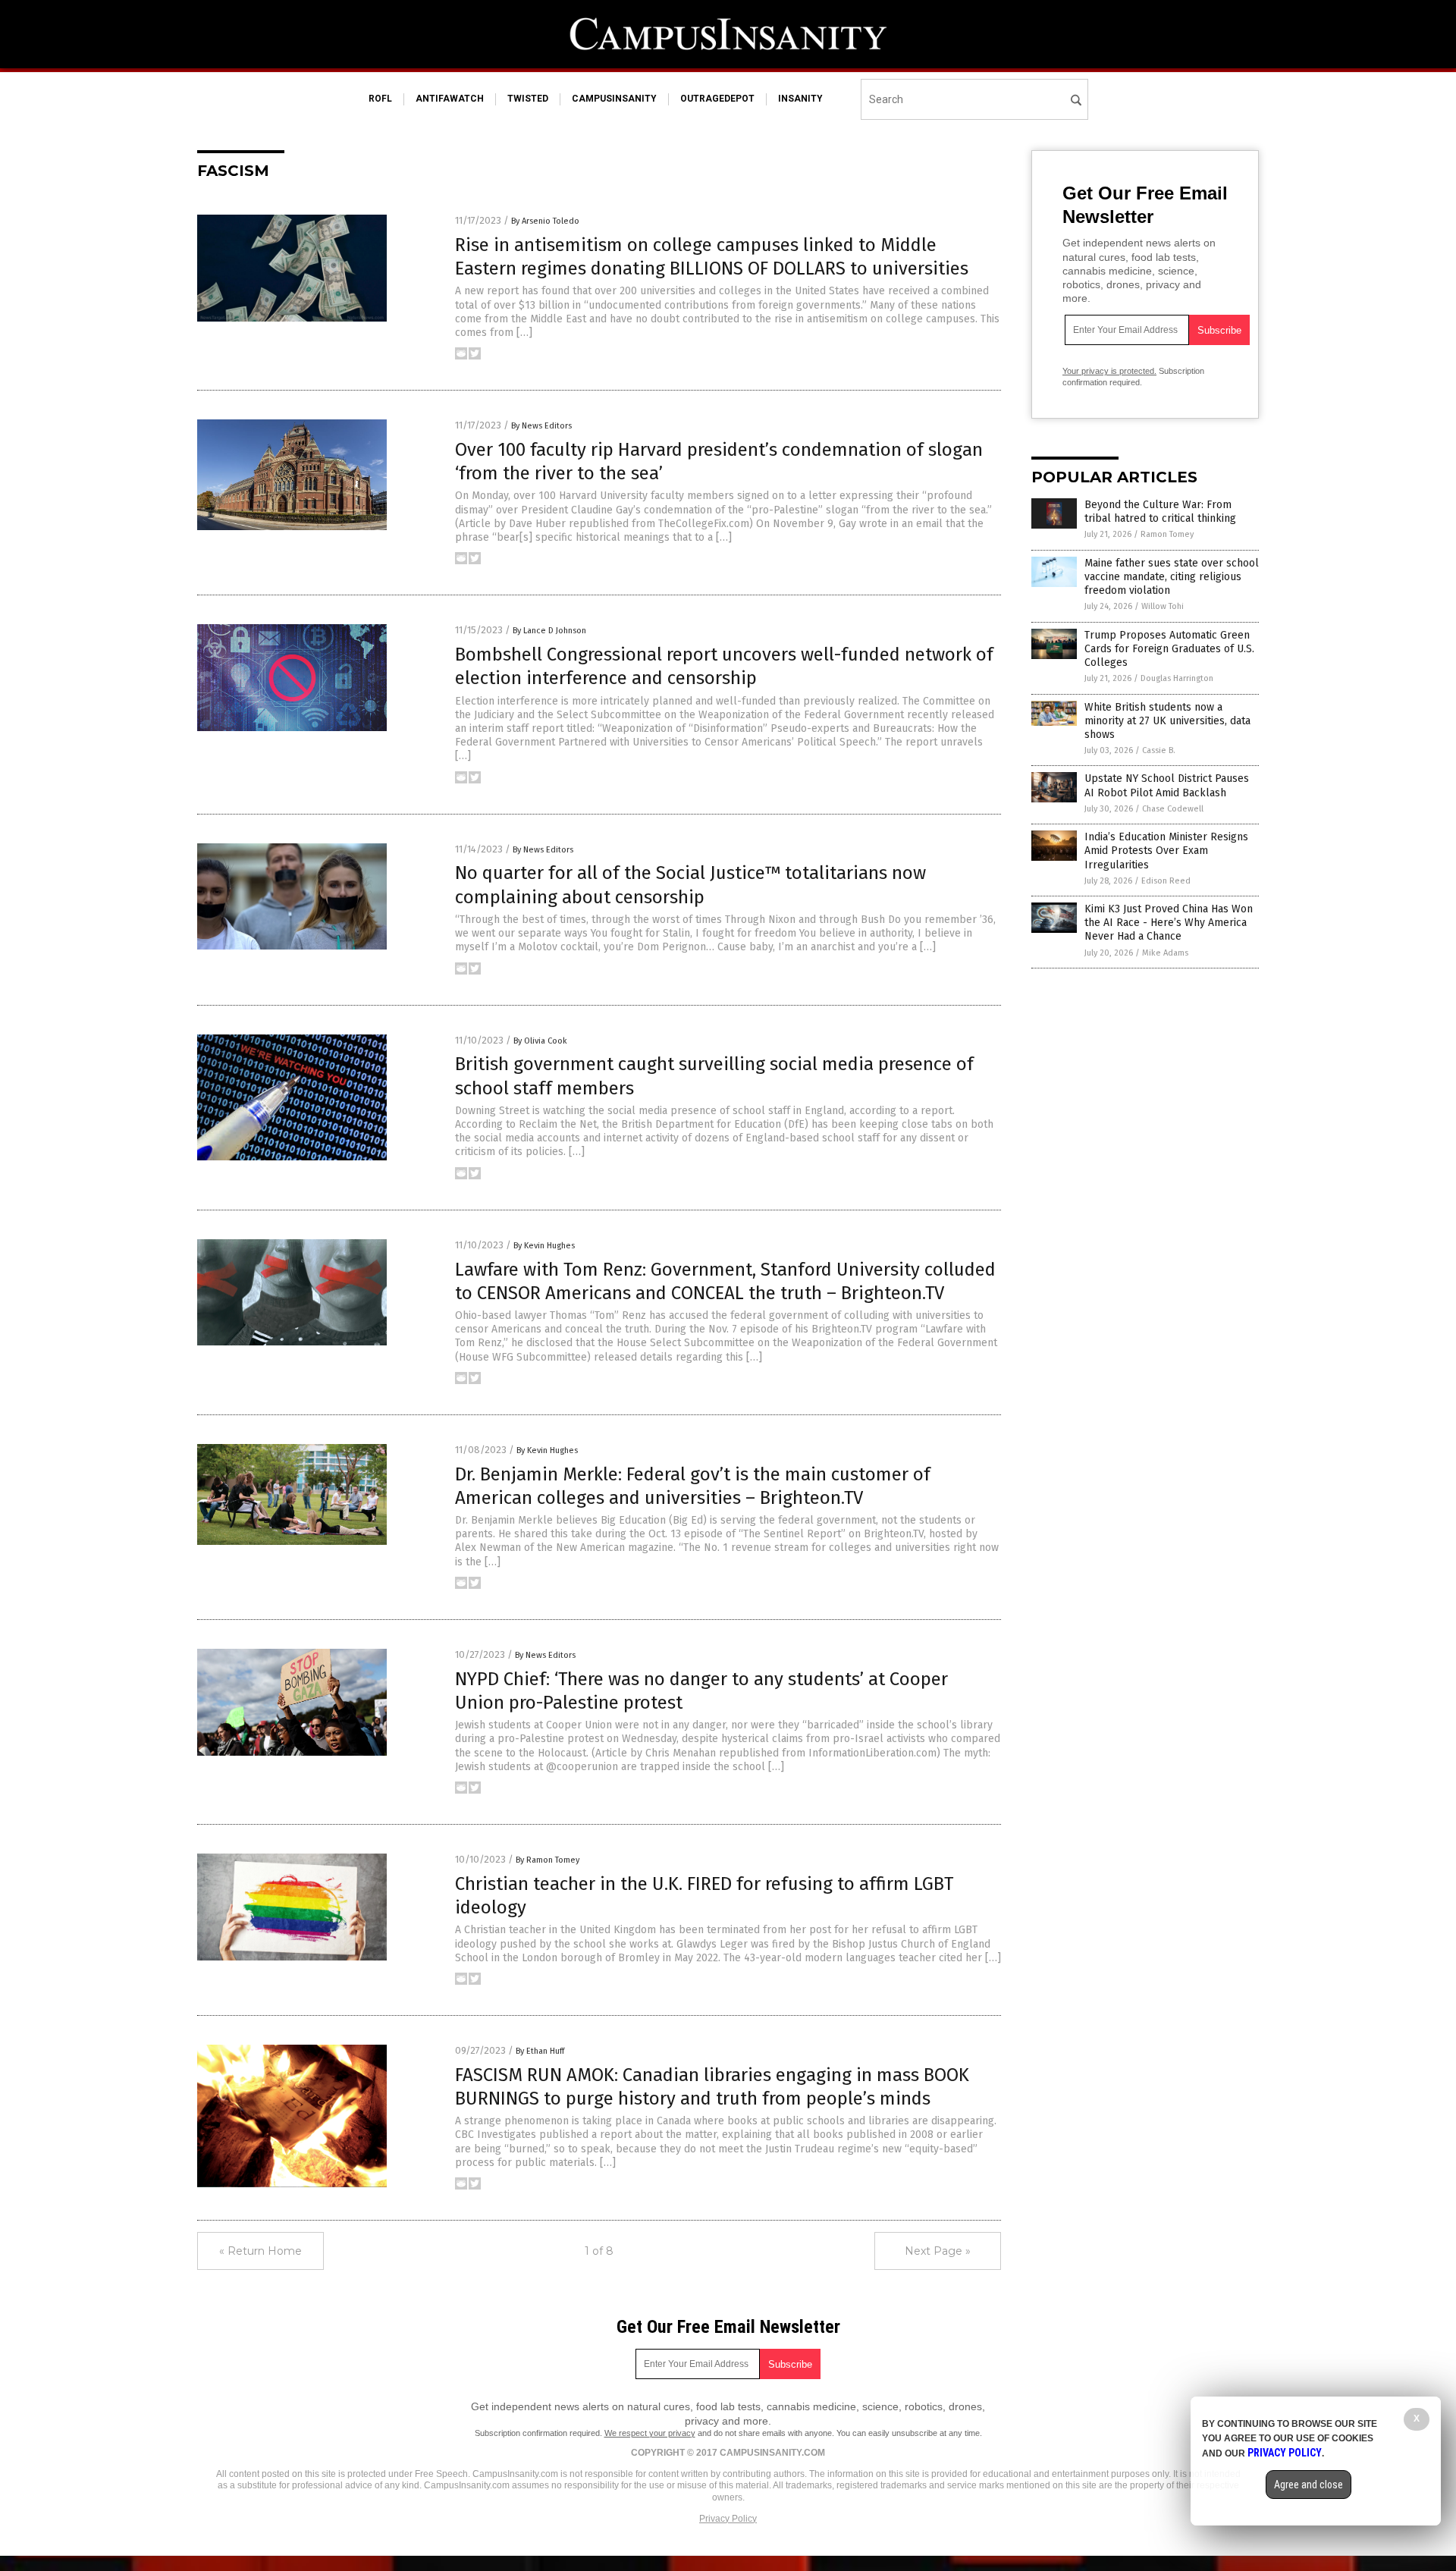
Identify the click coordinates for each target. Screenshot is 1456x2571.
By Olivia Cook (540, 1041)
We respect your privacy (650, 2433)
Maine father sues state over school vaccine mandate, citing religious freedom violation (1172, 577)
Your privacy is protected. (1109, 371)
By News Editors (541, 426)
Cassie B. (1159, 750)
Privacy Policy (728, 2519)
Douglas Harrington (1177, 678)
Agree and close (1309, 2485)
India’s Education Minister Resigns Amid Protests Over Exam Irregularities (1166, 851)
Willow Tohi (1163, 606)
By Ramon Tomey (548, 1860)
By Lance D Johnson (549, 631)
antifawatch (450, 99)
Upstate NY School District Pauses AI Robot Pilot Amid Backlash (1167, 785)
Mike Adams (1165, 953)
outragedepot (717, 99)
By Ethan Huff (540, 2051)
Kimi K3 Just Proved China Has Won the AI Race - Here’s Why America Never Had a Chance (1169, 923)
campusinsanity (614, 99)
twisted (528, 99)
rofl (380, 99)
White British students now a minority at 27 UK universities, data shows (1167, 721)
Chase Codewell (1173, 809)
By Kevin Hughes (544, 1246)
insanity (800, 99)
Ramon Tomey (1167, 534)
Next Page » (938, 2251)
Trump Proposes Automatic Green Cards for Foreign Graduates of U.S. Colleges (1169, 649)
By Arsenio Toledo (545, 221)
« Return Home (260, 2251)
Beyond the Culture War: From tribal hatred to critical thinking (1160, 512)
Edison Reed (1166, 881)
